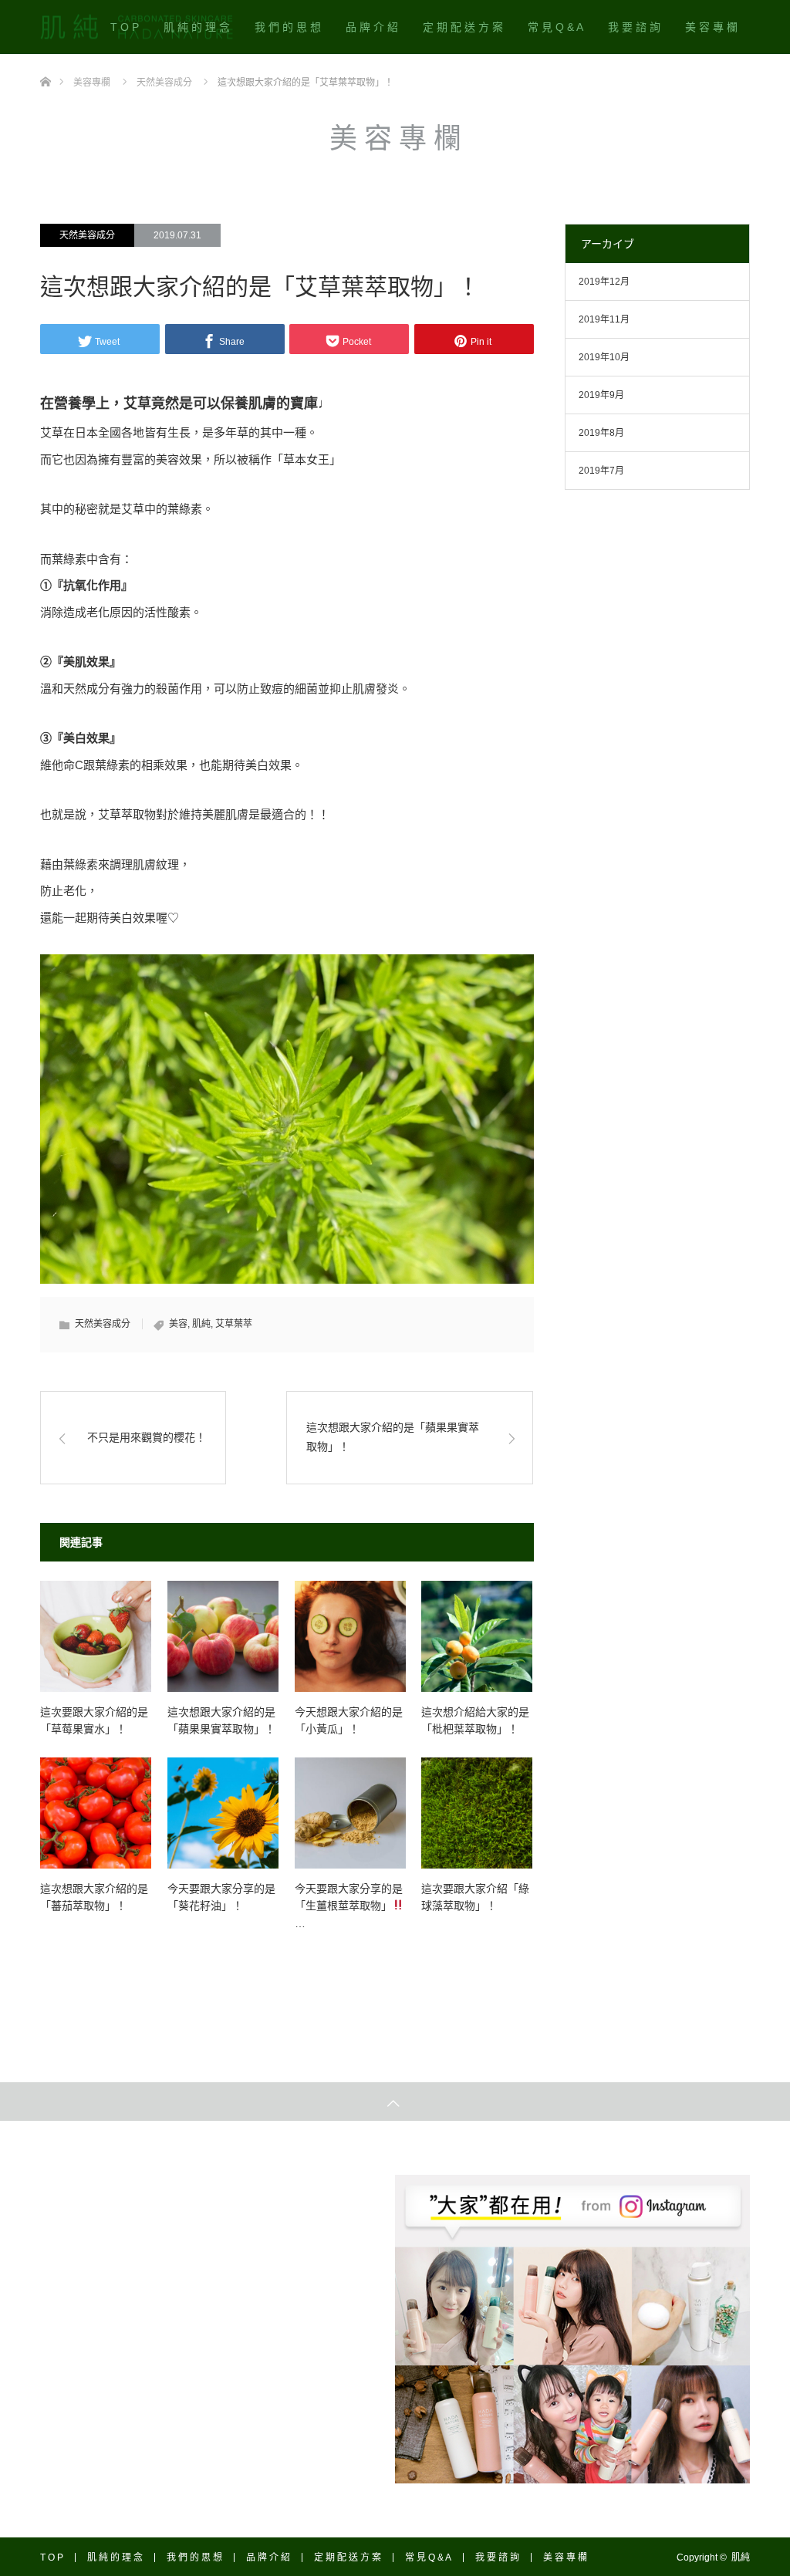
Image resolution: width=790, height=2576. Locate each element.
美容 (178, 1324)
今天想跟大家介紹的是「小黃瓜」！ (349, 1720)
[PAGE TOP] (395, 2102)
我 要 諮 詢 (634, 27)
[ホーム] (45, 60)
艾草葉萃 (234, 1324)
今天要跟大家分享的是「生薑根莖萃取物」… (349, 1906)
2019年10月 (604, 357)
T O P (125, 27)
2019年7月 (601, 471)
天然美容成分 (87, 235)
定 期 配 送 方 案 (463, 27)
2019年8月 (601, 433)
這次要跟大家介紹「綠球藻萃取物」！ (475, 1897)
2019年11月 (604, 319)
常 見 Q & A (555, 27)
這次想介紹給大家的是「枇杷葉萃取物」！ (475, 1720)
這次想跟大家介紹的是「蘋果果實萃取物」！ (393, 1437)
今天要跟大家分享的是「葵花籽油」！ (221, 1897)
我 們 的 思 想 (288, 27)
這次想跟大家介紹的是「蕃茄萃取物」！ (94, 1897)
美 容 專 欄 (711, 27)
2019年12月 (604, 282)
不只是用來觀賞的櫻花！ (147, 1437)
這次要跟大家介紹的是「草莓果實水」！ (94, 1720)
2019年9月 (601, 395)
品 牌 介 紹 (372, 27)
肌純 (201, 1324)
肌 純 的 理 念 (197, 27)
